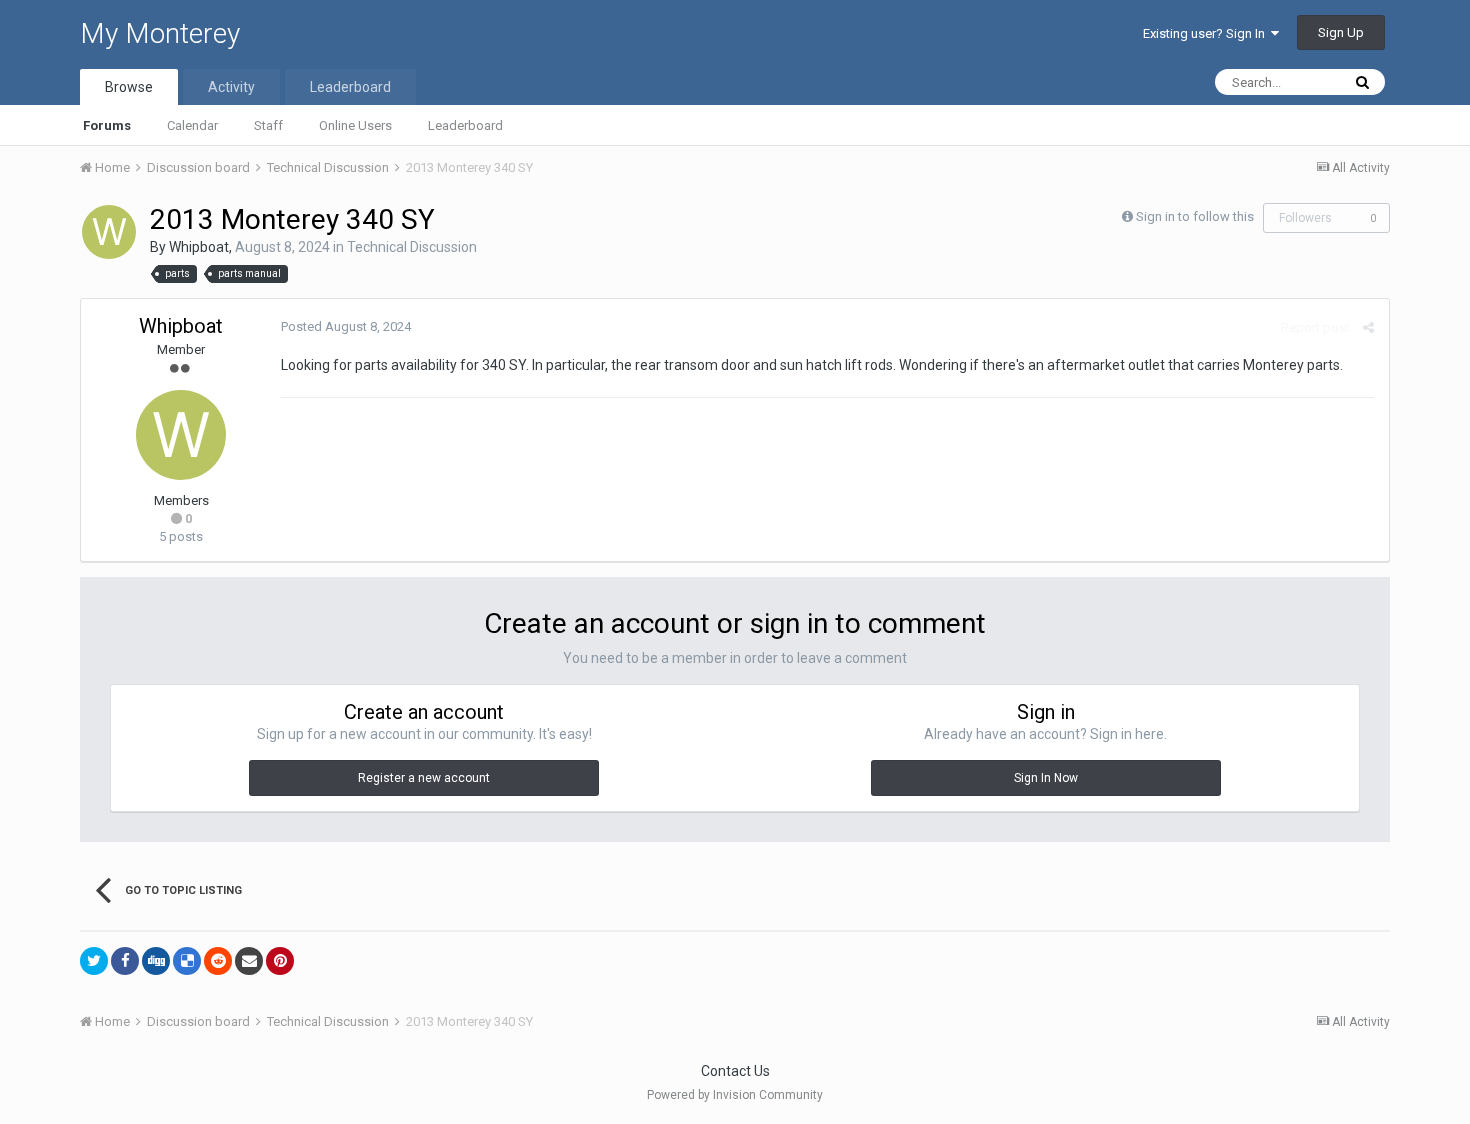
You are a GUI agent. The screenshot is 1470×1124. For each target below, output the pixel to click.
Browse (129, 87)
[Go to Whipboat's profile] (109, 232)
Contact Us (735, 1071)
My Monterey (160, 33)
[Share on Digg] (156, 961)
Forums (107, 125)
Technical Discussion (412, 247)
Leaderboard (465, 125)
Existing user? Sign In (1207, 33)
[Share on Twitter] (94, 961)
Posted (346, 326)
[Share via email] (249, 961)
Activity (231, 87)
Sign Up (1341, 32)
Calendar (192, 125)
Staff (268, 125)
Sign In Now (1046, 778)
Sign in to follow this (1195, 216)
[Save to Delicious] (187, 961)
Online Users (355, 125)
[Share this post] (1368, 327)
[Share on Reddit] (218, 961)
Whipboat (199, 247)
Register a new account (424, 778)
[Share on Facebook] (125, 961)
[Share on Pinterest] (280, 961)
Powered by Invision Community (735, 1095)
